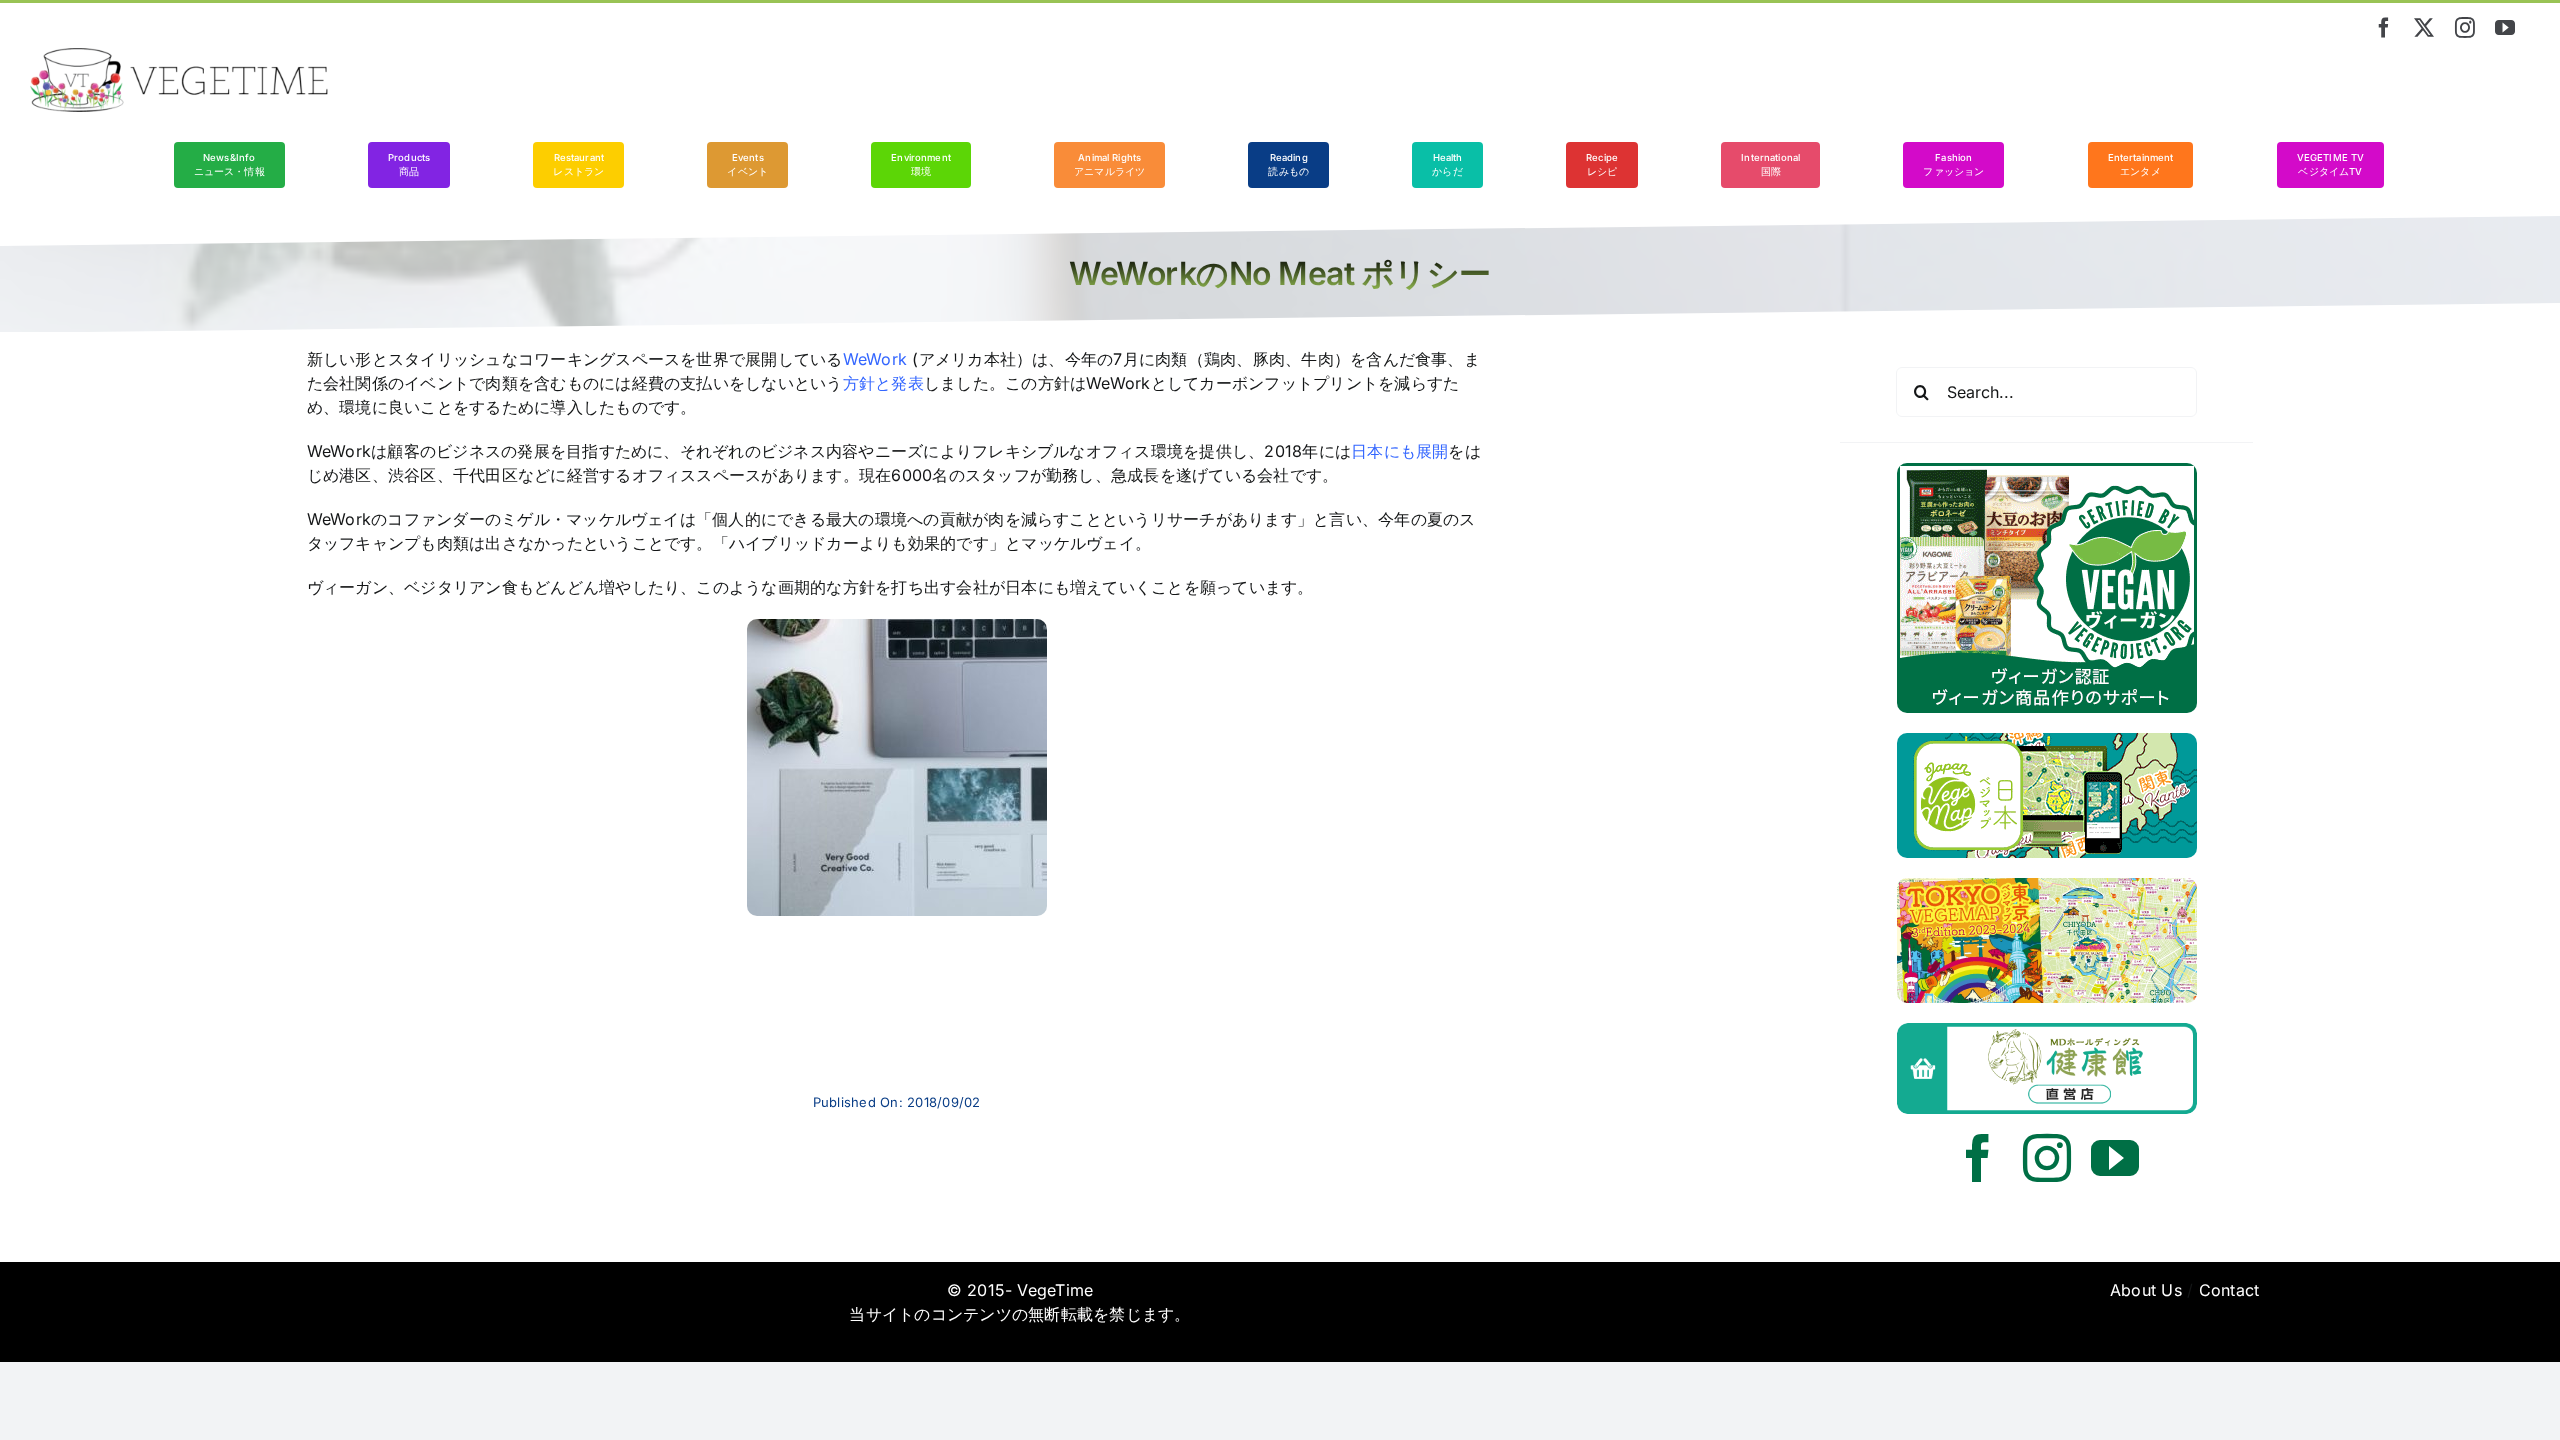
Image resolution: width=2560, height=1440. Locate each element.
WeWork (875, 359)
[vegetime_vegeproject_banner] (2047, 471)
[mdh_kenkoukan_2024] (2047, 1031)
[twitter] (2424, 28)
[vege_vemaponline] (2047, 741)
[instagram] (2465, 28)
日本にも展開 (1399, 451)
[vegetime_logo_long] (180, 56)
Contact (2229, 1290)
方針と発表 (883, 383)
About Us (2146, 1290)
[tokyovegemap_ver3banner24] (2047, 886)
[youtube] (2505, 28)
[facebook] (2384, 28)
